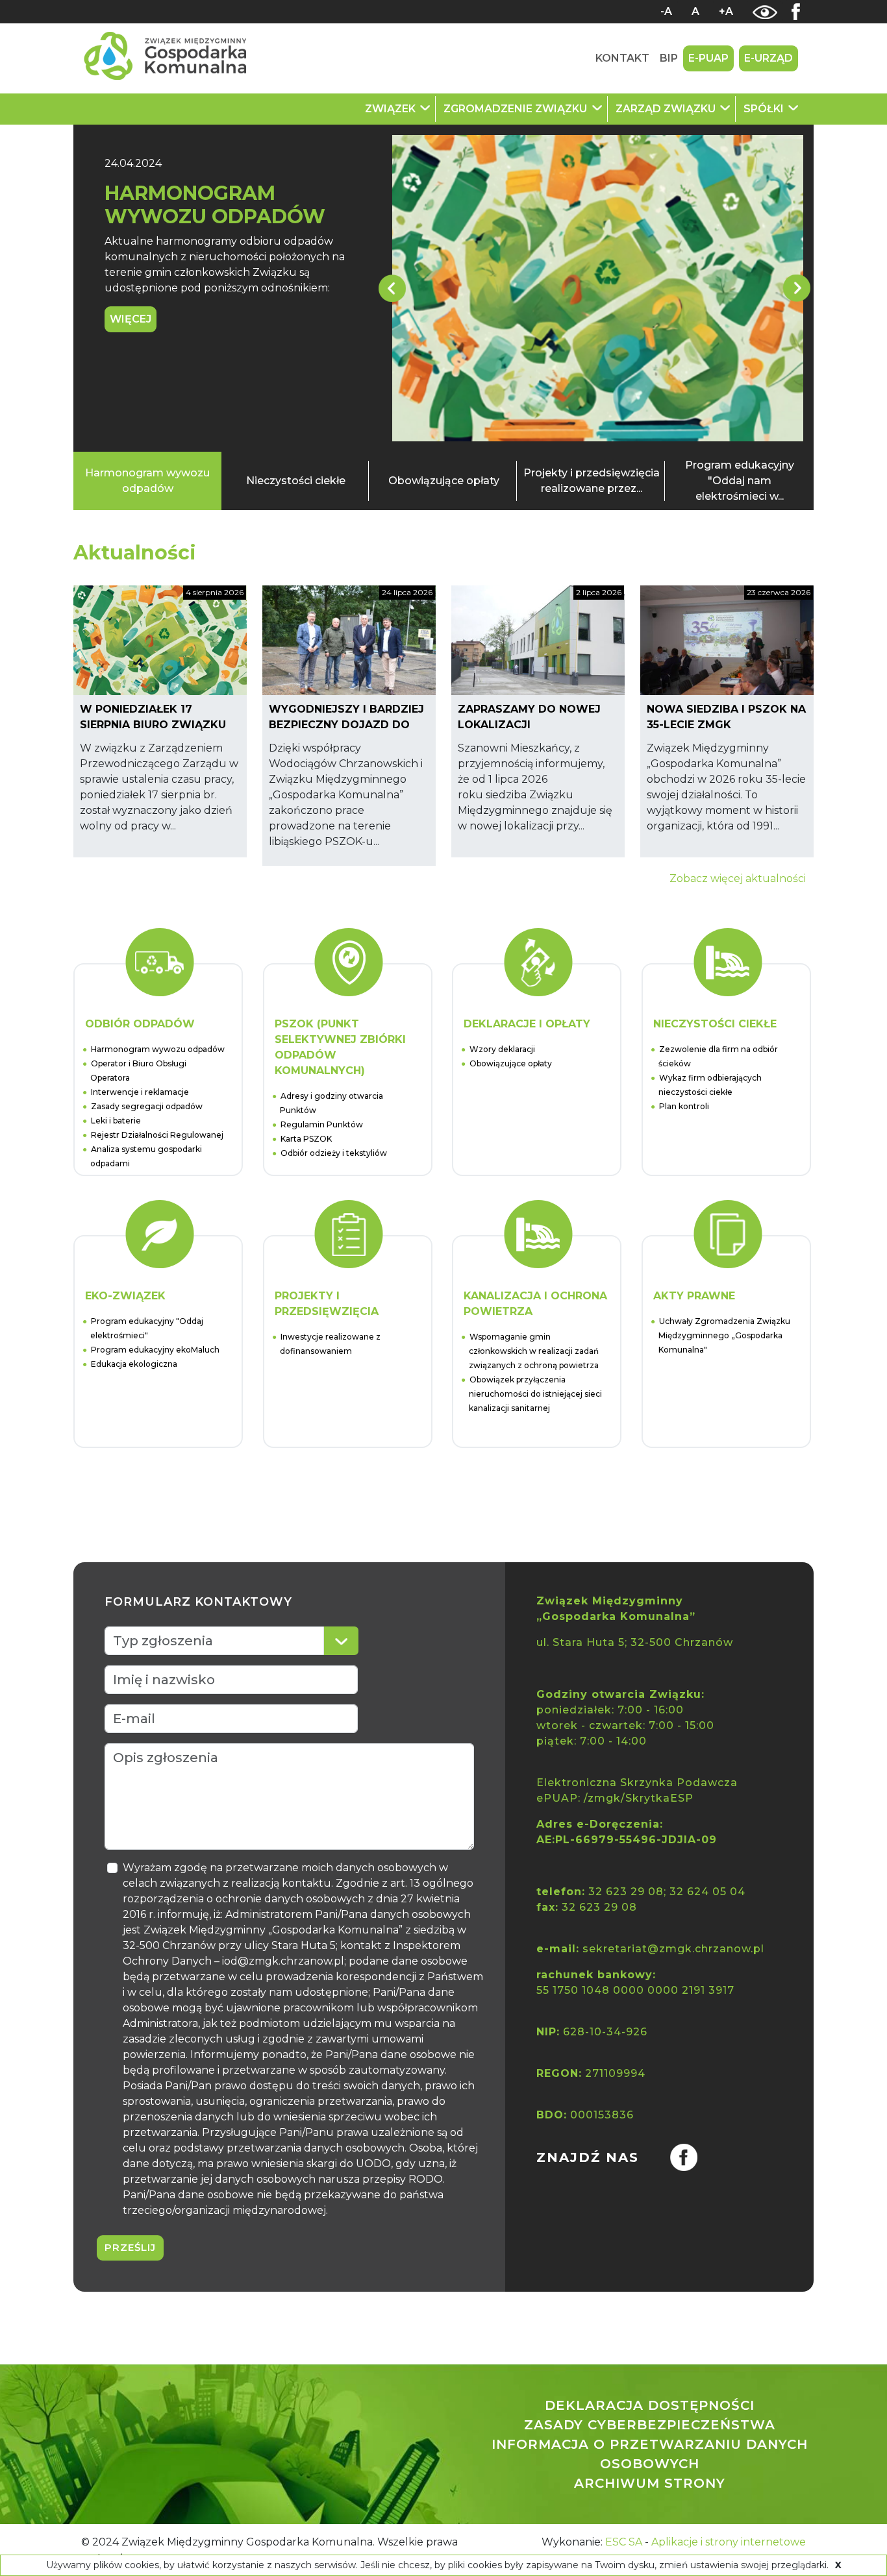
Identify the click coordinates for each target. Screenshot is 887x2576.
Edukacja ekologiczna (134, 1364)
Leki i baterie (116, 1121)
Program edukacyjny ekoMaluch (155, 1350)
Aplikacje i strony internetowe (729, 2542)
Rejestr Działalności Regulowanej (157, 1135)
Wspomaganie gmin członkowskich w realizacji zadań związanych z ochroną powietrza (534, 1351)
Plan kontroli (684, 1106)
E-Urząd (768, 58)
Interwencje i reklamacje (140, 1092)
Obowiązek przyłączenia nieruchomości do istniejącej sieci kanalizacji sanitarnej (535, 1394)
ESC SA (624, 2542)
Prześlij (130, 2247)
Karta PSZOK (306, 1139)
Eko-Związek (125, 1296)
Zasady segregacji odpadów (147, 1106)
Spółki (765, 109)
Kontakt (622, 58)
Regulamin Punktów (322, 1124)
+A (726, 11)
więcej (131, 319)
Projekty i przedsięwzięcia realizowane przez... (592, 481)
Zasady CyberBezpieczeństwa (650, 2425)
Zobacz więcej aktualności (738, 878)
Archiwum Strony (650, 2483)
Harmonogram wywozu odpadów (215, 205)
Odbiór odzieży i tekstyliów (334, 1153)
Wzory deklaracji (502, 1049)
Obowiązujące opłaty (444, 481)
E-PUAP (708, 58)
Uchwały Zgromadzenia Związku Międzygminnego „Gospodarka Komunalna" (724, 1335)
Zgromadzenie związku (517, 109)
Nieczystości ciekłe (296, 481)
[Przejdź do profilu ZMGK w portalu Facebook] (668, 2157)
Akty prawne (694, 1296)
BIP (669, 58)
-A (666, 11)
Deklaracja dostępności (650, 2405)
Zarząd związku (667, 109)
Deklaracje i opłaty (527, 1024)
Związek (392, 109)
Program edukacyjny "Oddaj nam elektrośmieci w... (740, 481)
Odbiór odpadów (140, 1024)
